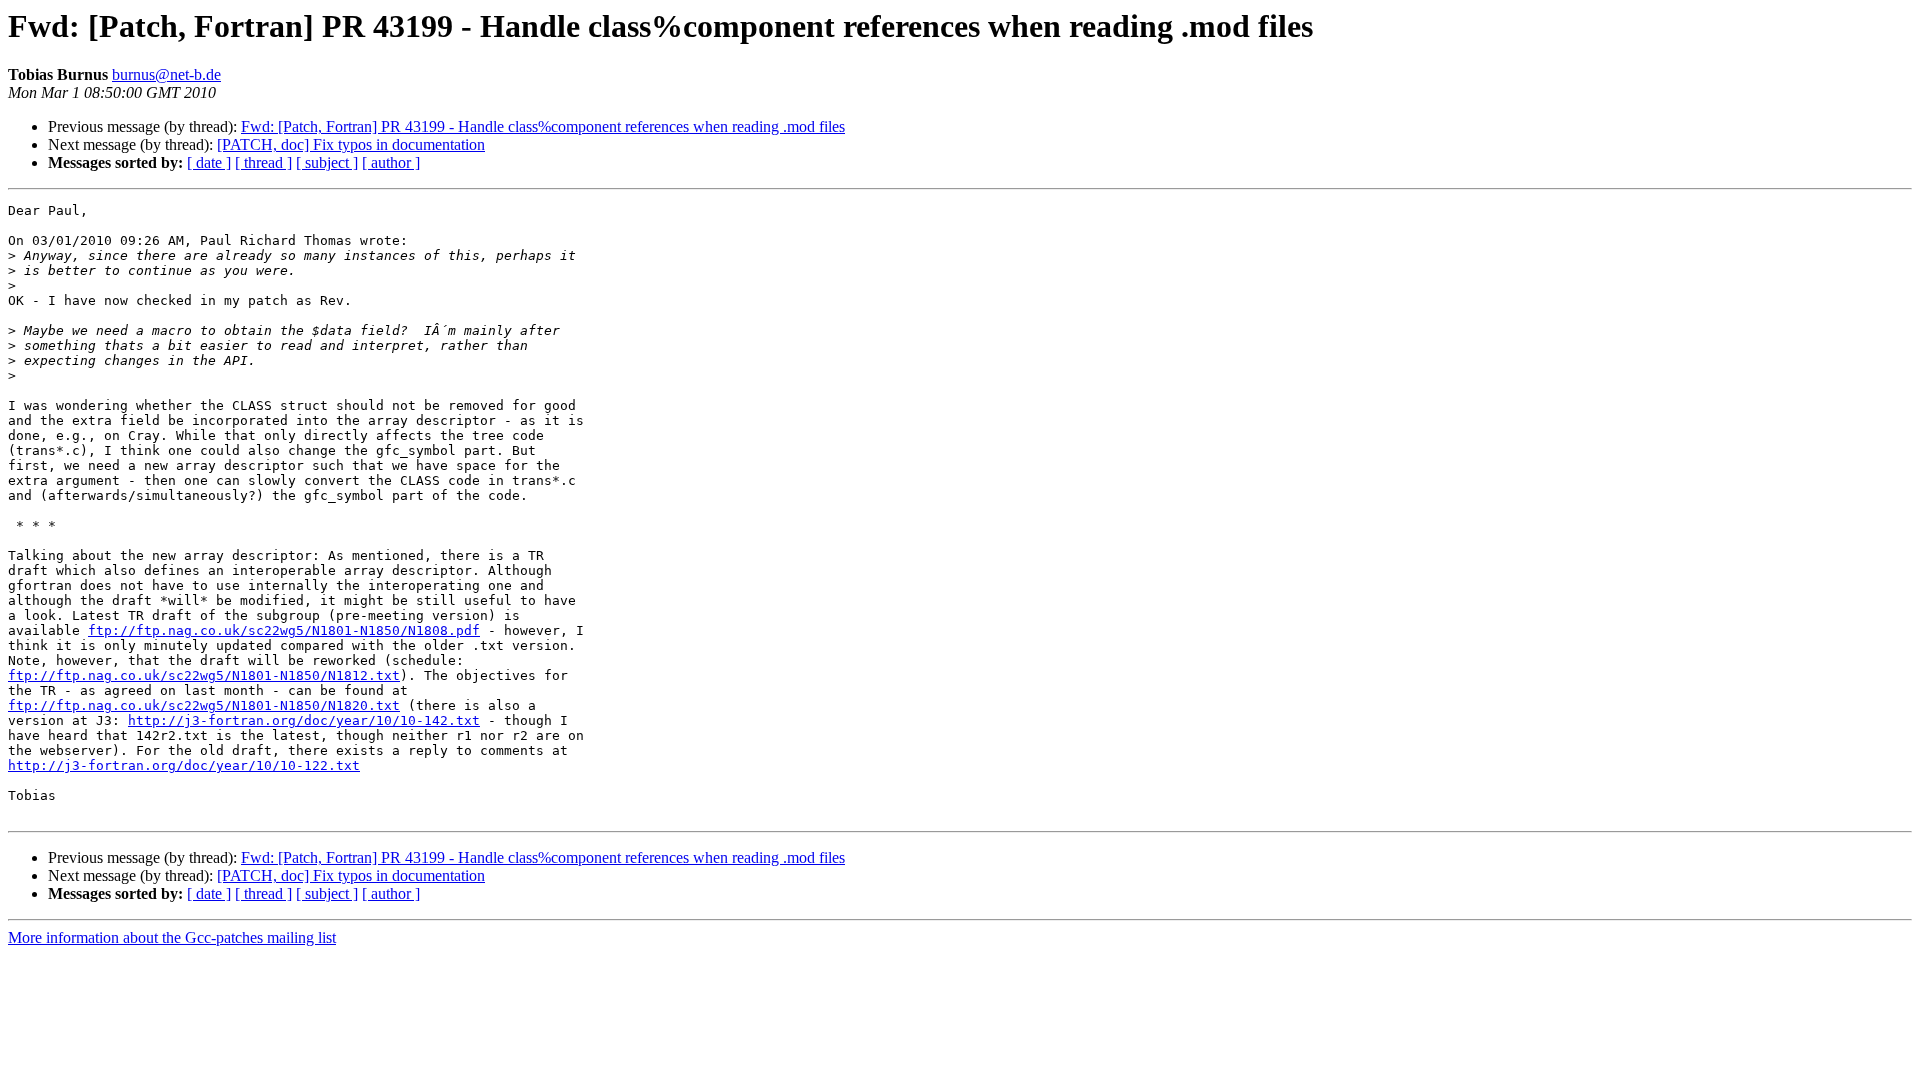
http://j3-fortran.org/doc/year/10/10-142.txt (304, 720)
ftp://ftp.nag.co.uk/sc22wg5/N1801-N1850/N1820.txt (204, 705)
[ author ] (391, 162)
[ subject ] (327, 162)
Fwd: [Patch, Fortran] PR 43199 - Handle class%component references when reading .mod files (543, 126)
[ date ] (209, 162)
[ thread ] (263, 162)
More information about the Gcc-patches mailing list (172, 937)
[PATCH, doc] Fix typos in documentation (351, 144)
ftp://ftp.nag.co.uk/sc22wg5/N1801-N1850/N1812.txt (204, 675)
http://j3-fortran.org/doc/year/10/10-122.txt (184, 765)
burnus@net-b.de (166, 74)
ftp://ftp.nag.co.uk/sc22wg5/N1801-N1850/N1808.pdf (284, 630)
